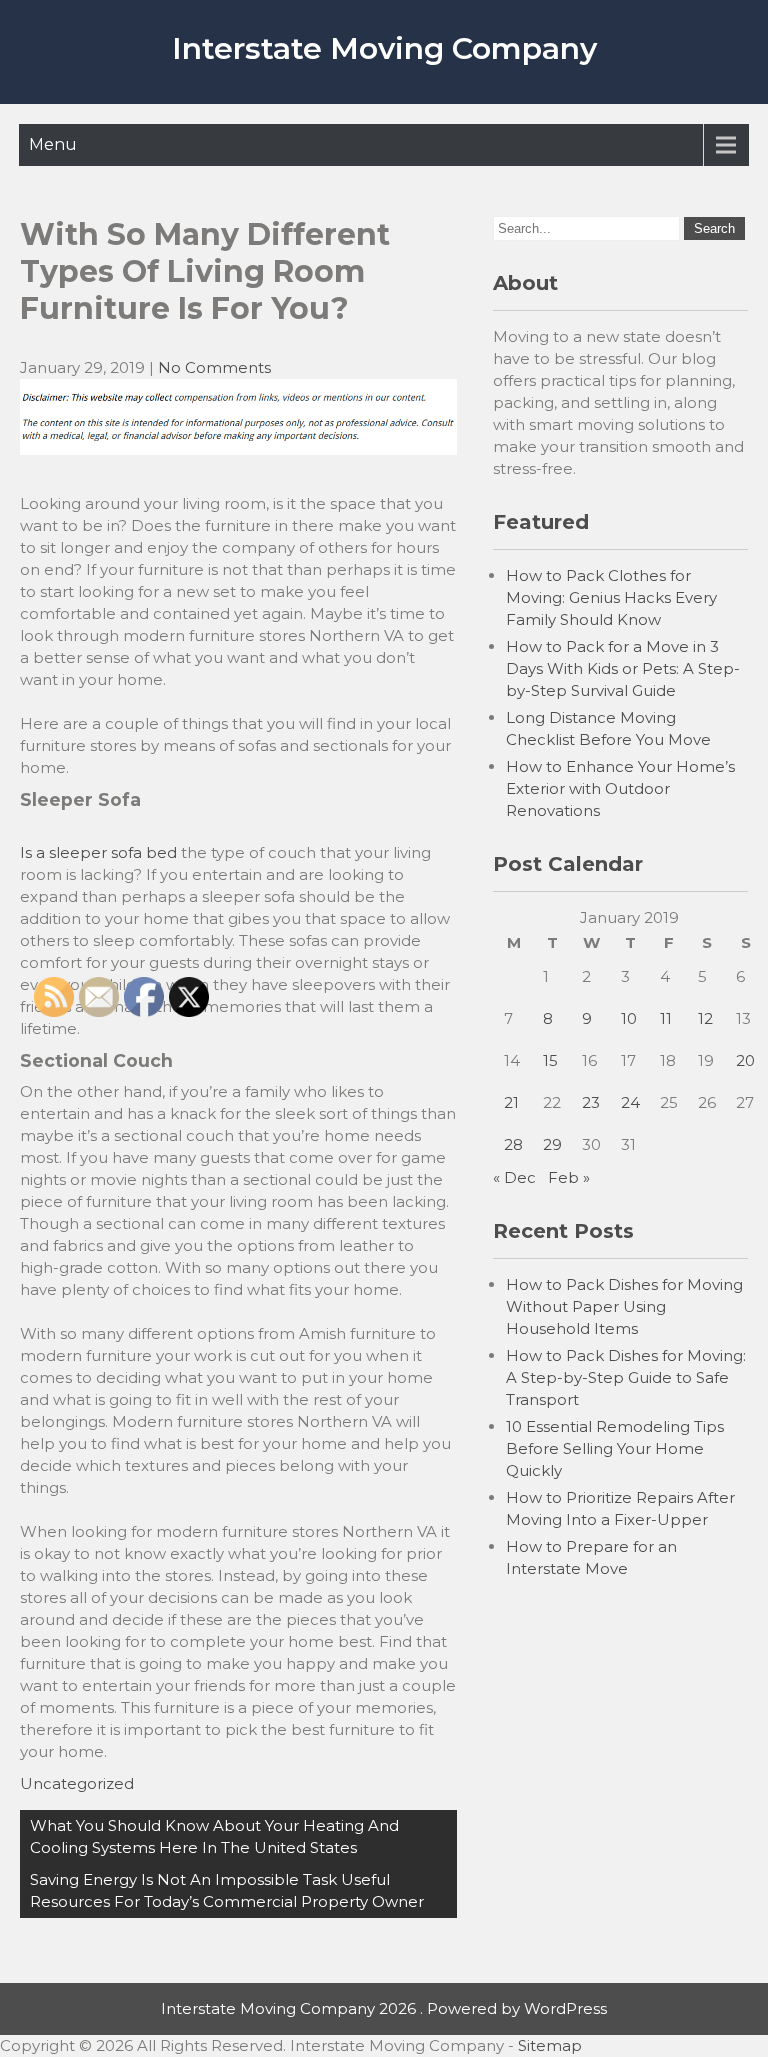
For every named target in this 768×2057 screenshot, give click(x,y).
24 (630, 1102)
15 (550, 1060)
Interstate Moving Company (384, 48)
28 (513, 1144)
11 (666, 1018)
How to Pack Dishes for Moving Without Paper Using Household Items (624, 1306)
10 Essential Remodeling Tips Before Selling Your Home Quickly (615, 1448)
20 (745, 1060)
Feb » (569, 1177)
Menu (53, 144)
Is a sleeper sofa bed (98, 852)
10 (629, 1018)
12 (705, 1018)
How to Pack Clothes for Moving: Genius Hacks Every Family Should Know (611, 597)
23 (591, 1102)
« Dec (514, 1177)
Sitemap (550, 2045)
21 (511, 1102)
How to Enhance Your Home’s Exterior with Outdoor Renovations (620, 788)
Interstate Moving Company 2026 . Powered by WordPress (384, 2008)
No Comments (214, 367)
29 (552, 1144)
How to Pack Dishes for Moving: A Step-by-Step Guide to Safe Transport (626, 1377)
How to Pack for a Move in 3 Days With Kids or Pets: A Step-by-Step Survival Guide (623, 668)
